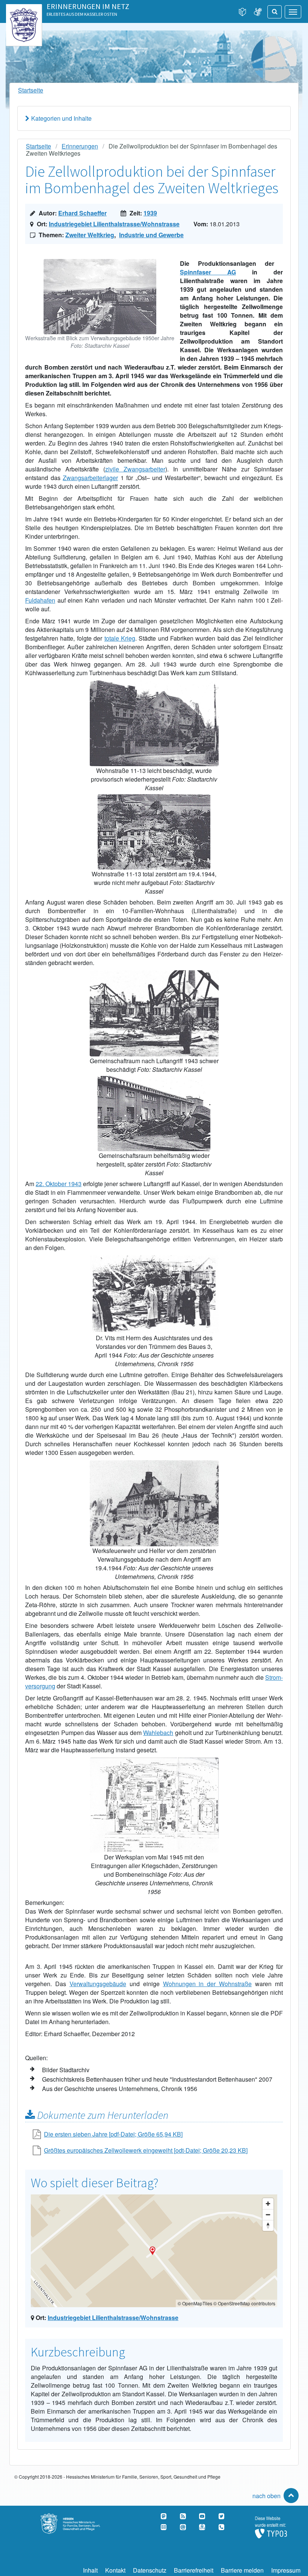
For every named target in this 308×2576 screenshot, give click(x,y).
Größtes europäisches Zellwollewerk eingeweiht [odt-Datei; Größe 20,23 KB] (146, 2150)
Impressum (286, 2570)
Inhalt (90, 2570)
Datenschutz (150, 2570)
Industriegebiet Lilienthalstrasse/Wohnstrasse (114, 224)
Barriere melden (242, 2570)
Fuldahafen (40, 600)
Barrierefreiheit (194, 2570)
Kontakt (115, 2570)
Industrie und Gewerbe (151, 235)
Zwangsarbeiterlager (90, 478)
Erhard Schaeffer (82, 213)
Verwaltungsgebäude (98, 1984)
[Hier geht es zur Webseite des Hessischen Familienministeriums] (77, 2518)
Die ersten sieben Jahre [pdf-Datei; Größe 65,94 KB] (113, 2134)
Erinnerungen (80, 146)
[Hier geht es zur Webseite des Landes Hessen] (24, 12)
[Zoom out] (268, 2215)
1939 (150, 213)
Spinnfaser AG (208, 272)
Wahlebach (158, 1733)
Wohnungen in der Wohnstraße (208, 1984)
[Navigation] (293, 12)
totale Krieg (120, 638)
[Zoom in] (268, 2204)
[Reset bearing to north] (268, 2225)
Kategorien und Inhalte (61, 118)
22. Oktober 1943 (59, 1184)
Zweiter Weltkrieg (90, 235)
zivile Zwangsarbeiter (135, 469)
